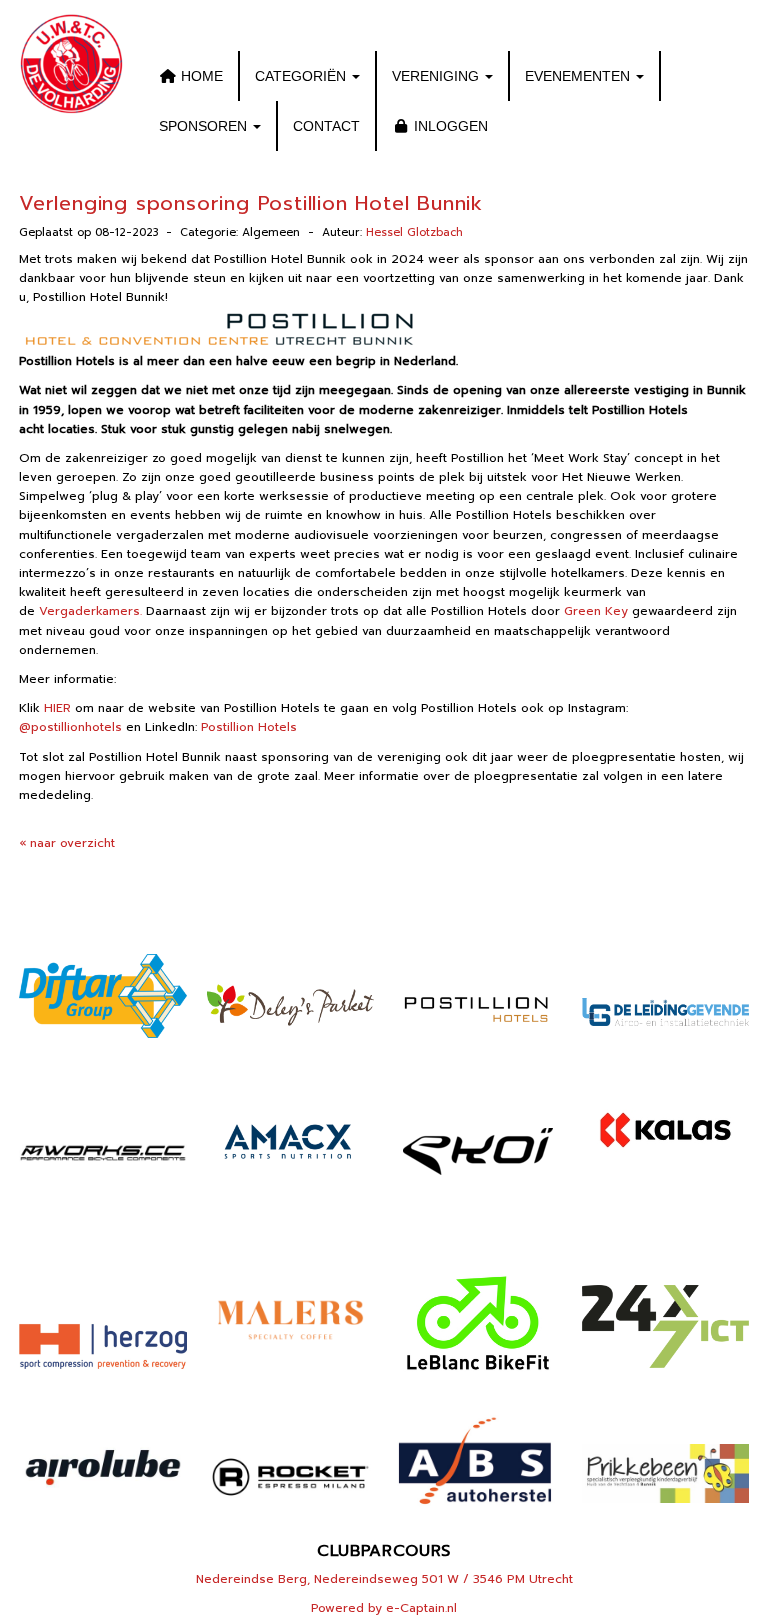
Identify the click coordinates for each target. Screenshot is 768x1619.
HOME (200, 76)
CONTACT (326, 126)
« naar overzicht (67, 843)
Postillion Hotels (249, 727)
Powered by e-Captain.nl (384, 1608)
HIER (57, 708)
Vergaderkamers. (90, 611)
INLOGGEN (449, 126)
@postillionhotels (70, 727)
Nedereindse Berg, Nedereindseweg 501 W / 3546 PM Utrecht (384, 1579)
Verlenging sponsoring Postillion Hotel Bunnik (251, 203)
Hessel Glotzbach (414, 232)
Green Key (596, 611)
